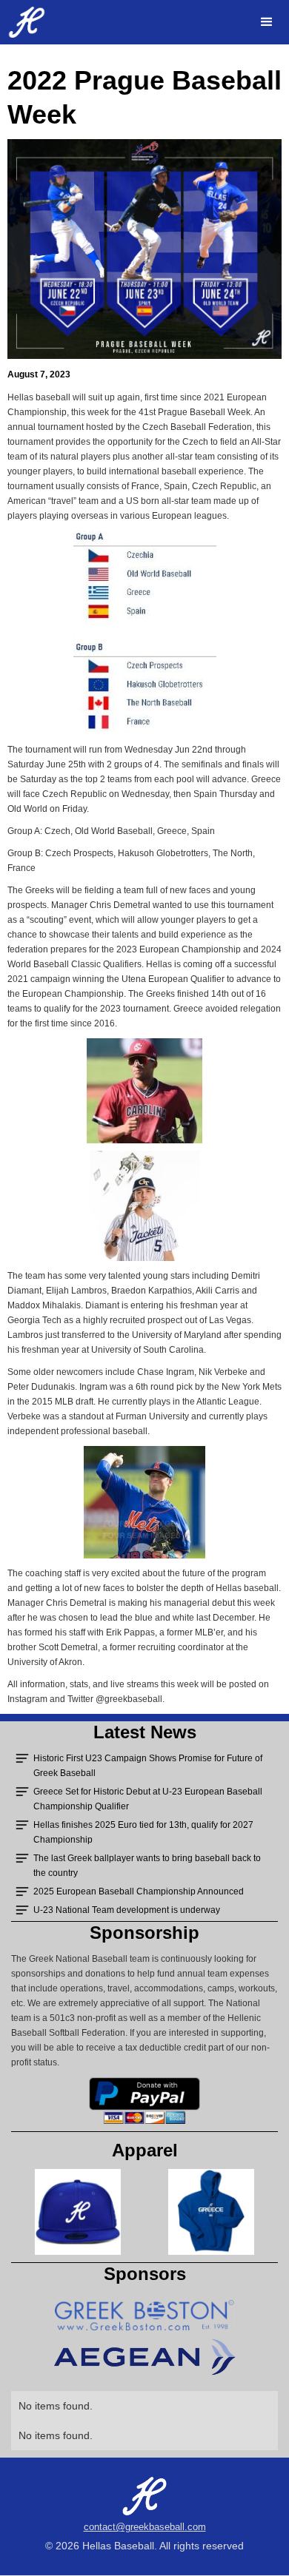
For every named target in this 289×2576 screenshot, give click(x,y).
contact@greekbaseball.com (145, 2527)
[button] (267, 22)
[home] (23, 22)
